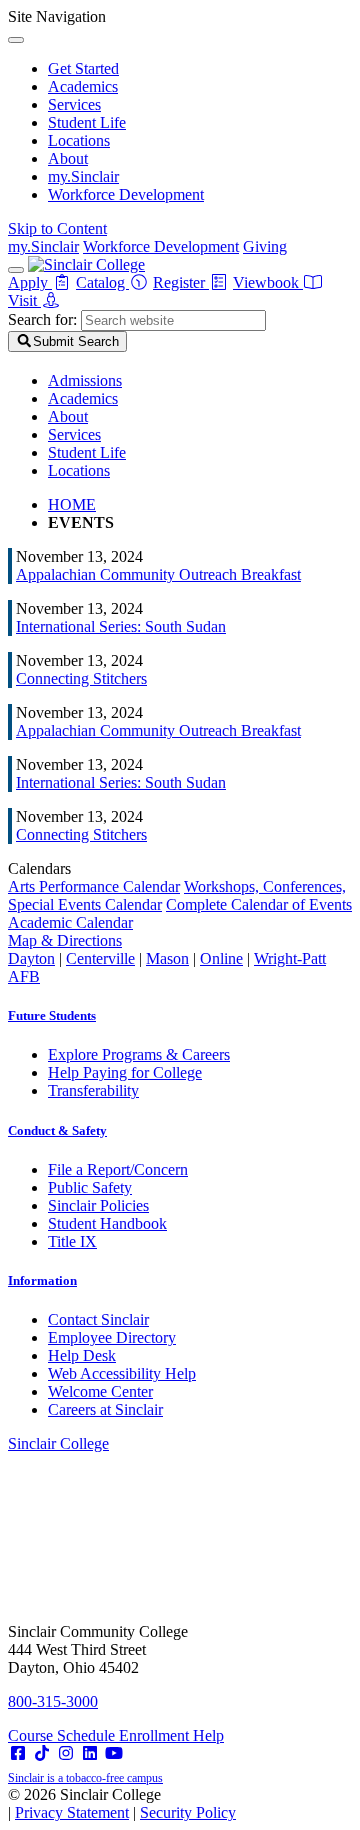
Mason (167, 958)
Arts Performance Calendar (94, 886)
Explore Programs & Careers (139, 1054)
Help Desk (82, 1355)
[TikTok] (42, 1753)
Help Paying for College (125, 1072)
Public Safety (90, 1187)
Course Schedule (63, 1735)
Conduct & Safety (57, 1130)
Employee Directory (112, 1337)
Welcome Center (100, 1391)
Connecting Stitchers (81, 678)
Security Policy (188, 1812)
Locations (79, 140)
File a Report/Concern (118, 1169)
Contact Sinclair (98, 1319)
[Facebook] (18, 1753)
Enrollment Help (171, 1735)
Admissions (85, 380)
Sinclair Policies (98, 1205)
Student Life (87, 122)
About (68, 158)
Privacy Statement (72, 1812)
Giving (265, 246)
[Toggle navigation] (16, 270)
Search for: (42, 319)
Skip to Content (57, 228)
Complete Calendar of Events (259, 904)
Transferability (93, 1090)
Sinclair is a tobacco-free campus (85, 1778)
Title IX (72, 1241)
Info (42, 1280)
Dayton (31, 958)
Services (74, 104)
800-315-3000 (53, 1701)
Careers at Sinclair (105, 1409)
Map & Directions (65, 940)
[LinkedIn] (90, 1753)
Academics (83, 86)
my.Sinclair (83, 176)
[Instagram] (66, 1753)
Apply (30, 282)
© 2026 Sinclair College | (122, 1803)
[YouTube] (114, 1753)
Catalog (102, 282)
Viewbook (268, 282)
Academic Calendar (70, 922)
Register (181, 282)
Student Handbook (107, 1223)
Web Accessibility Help (122, 1373)
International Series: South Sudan (121, 626)
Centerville (100, 958)
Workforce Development (126, 194)
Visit (24, 300)
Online (221, 958)
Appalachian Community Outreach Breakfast (158, 574)
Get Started (83, 68)
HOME (72, 504)
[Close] (16, 40)
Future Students (52, 1015)
